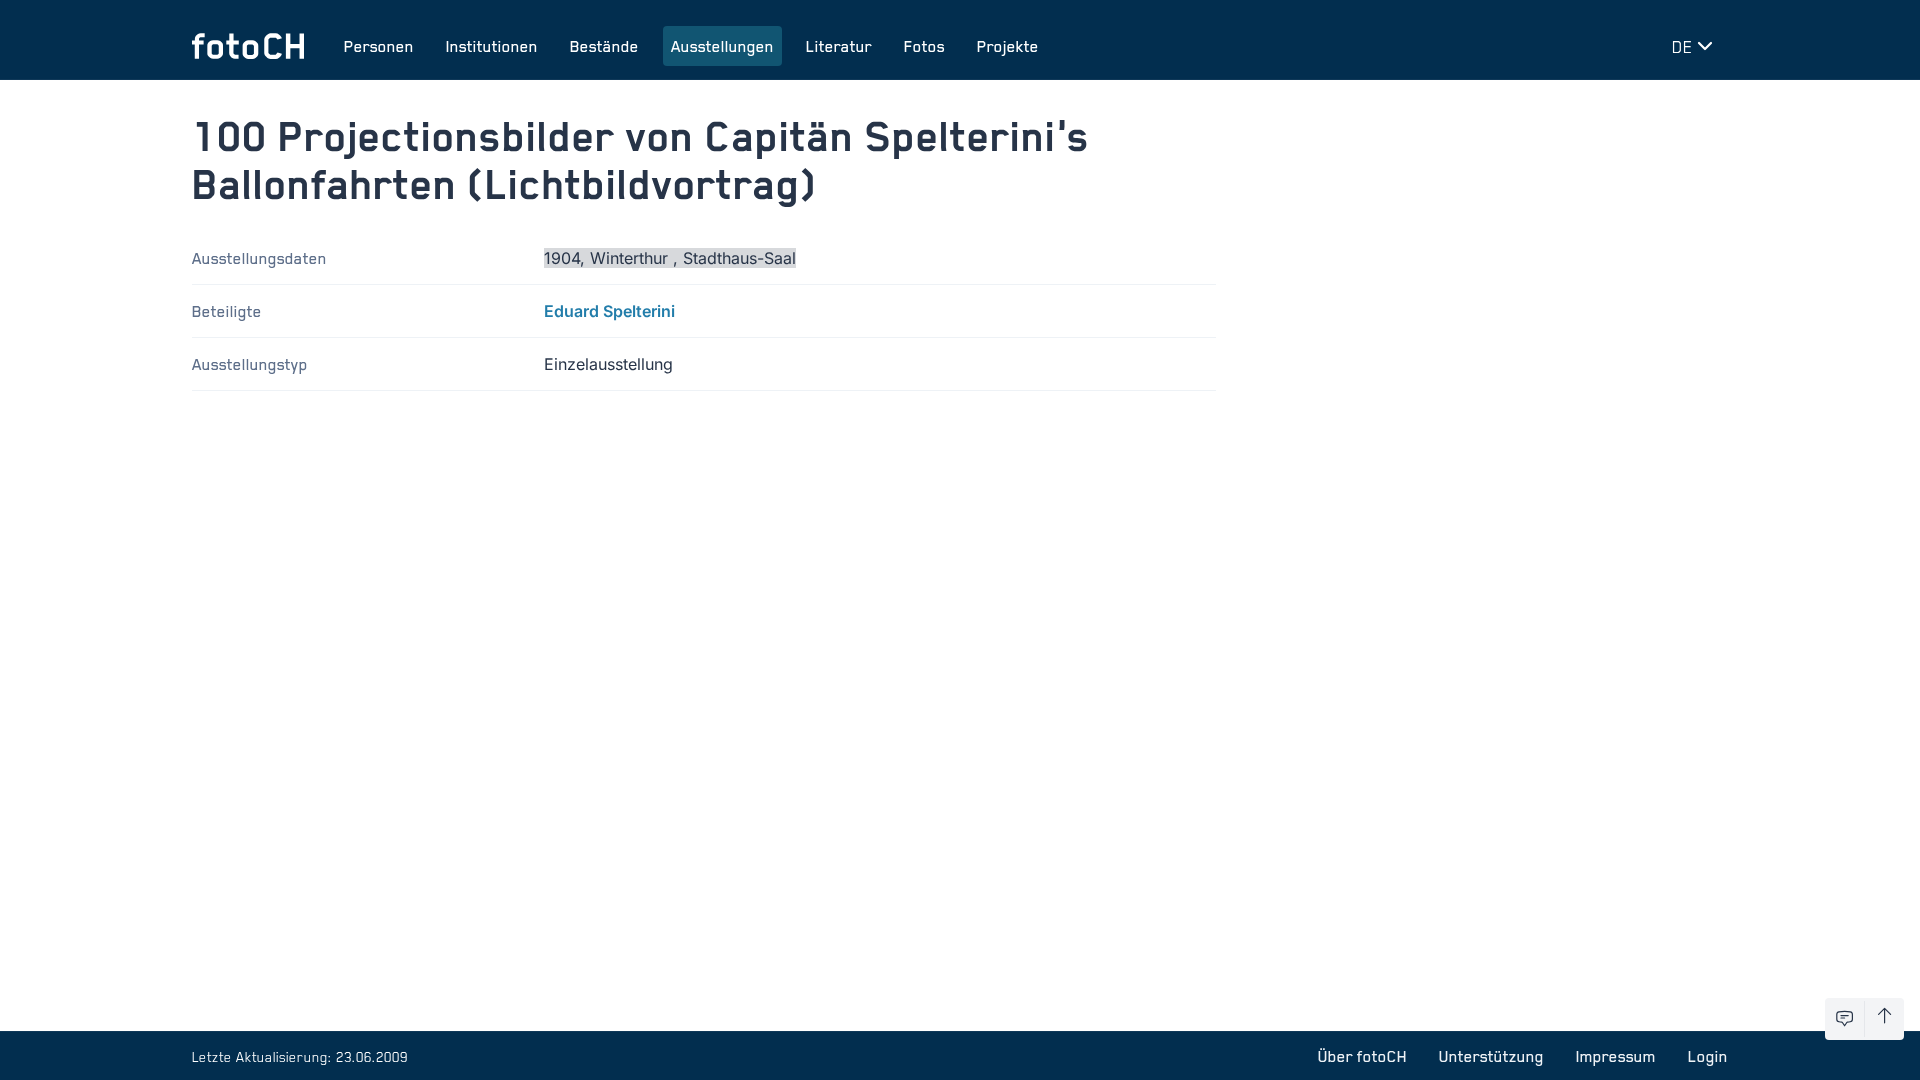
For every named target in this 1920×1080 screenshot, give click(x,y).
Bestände (604, 46)
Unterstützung (1491, 1056)
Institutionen (492, 46)
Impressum (1616, 1056)
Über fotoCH (1362, 1056)
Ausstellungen (722, 46)
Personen (379, 46)
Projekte (1008, 46)
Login (1708, 1056)
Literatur (839, 46)
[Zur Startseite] (248, 46)
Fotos (924, 46)
